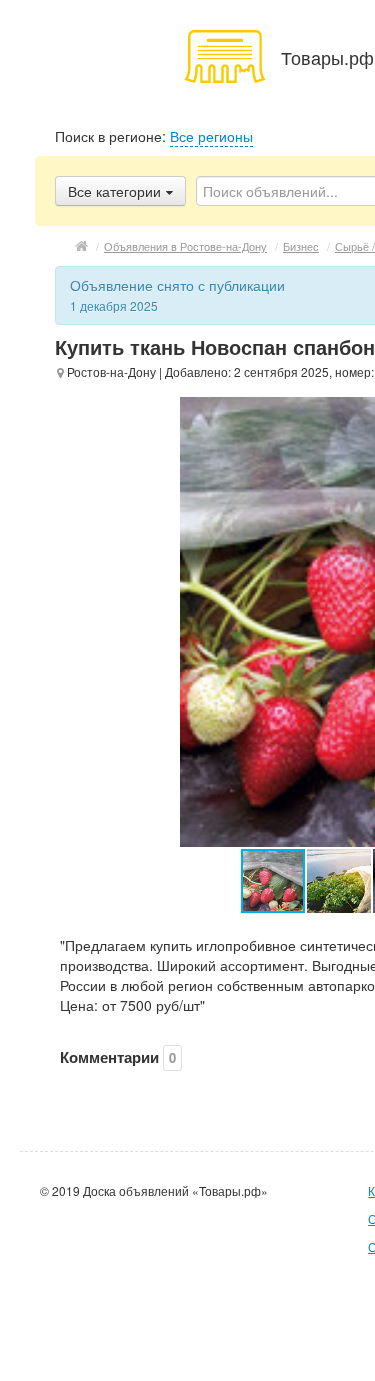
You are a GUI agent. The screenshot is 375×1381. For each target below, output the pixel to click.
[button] (340, 881)
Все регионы (211, 136)
